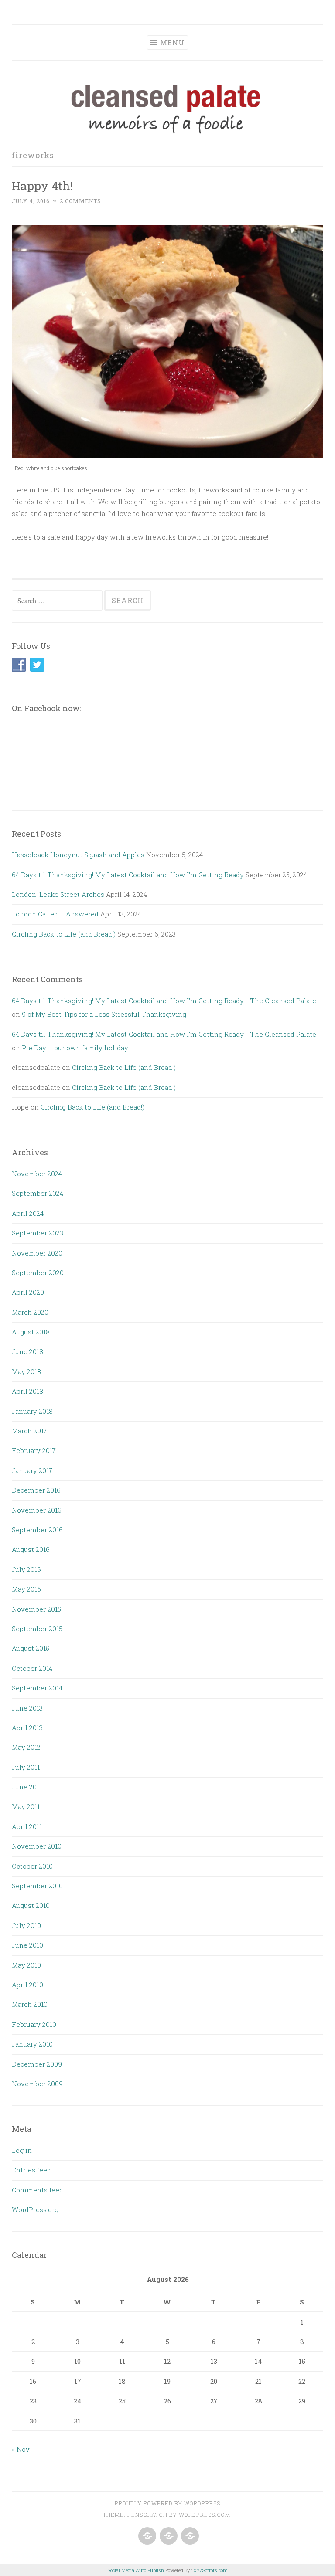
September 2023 (38, 1233)
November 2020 (37, 1253)
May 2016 (26, 1589)
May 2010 (26, 1965)
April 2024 (28, 1213)
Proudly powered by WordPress (167, 2503)
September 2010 (37, 1886)
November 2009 (37, 2084)
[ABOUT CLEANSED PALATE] (146, 2536)
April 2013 (27, 1728)
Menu (172, 42)
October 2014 (32, 1668)
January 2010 (32, 2044)
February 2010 (34, 2024)
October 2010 (32, 1866)
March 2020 (30, 1312)
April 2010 (27, 1985)
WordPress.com (205, 2515)
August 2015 (31, 1648)
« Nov (21, 2449)
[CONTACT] (189, 2536)
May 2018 (26, 1371)
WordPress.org (35, 2209)
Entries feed (31, 2170)
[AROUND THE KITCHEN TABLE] (168, 2536)
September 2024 (38, 1193)
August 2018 (31, 1332)
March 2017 (29, 1431)
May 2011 (26, 1806)
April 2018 (27, 1391)
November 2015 (36, 1609)
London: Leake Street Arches (58, 894)
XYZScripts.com (210, 2570)
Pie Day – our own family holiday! (76, 1048)
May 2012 (26, 1747)
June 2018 (27, 1351)
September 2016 (37, 1530)
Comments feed (38, 2190)
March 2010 (30, 2004)
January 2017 (32, 1470)
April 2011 (27, 1826)
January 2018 (32, 1411)
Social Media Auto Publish (136, 2570)
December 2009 (37, 2064)
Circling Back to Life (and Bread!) (64, 934)
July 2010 (26, 1925)
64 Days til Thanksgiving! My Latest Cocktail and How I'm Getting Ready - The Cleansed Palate (164, 1001)
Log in (22, 2150)
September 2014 (37, 1688)
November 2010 (37, 1846)
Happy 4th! (42, 185)
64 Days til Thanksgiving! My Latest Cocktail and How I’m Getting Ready (128, 875)
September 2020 (38, 1273)
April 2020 (28, 1292)
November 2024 (37, 1174)
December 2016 (36, 1490)
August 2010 (31, 1905)
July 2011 (26, 1767)
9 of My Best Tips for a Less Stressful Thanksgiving (104, 1014)
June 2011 (27, 1787)
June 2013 (27, 1708)
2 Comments (80, 201)
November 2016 (37, 1510)
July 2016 (26, 1569)
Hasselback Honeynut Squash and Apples (78, 855)
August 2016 (31, 1549)
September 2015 (37, 1629)
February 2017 (34, 1450)
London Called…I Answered (55, 914)
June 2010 (27, 1945)
